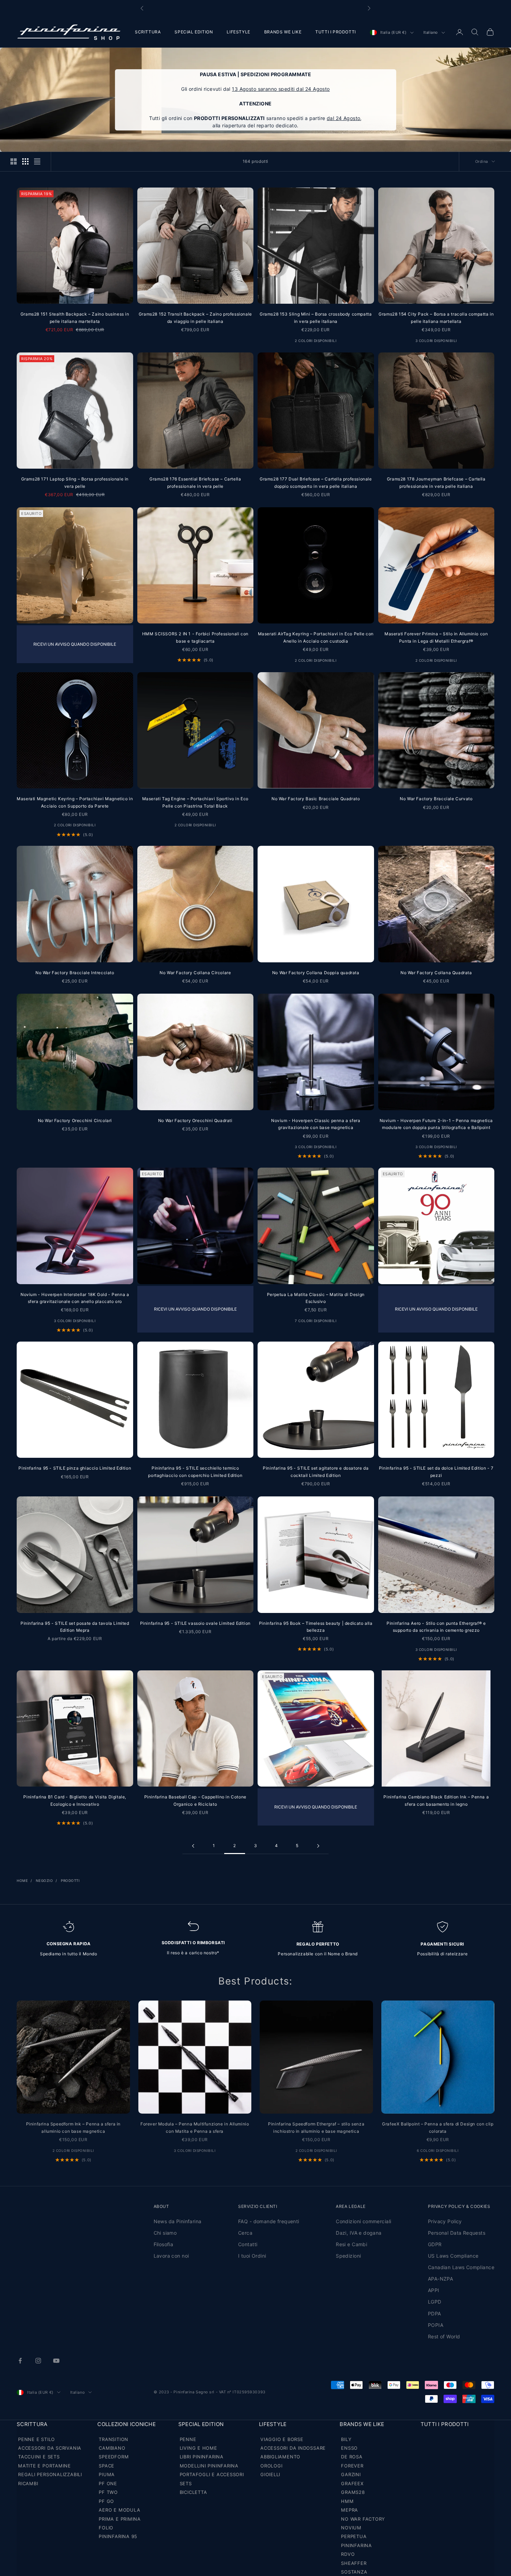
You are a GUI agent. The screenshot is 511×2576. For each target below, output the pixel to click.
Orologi (271, 2466)
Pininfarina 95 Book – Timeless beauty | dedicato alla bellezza (316, 1627)
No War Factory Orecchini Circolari (75, 1120)
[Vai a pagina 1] (193, 1846)
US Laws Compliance (453, 2256)
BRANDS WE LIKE (283, 32)
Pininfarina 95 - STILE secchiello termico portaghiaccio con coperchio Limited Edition (195, 1472)
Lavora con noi (171, 2256)
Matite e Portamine (44, 2466)
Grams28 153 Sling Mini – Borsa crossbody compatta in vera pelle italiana (316, 317)
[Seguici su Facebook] (20, 2361)
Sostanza (354, 2572)
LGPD (435, 2302)
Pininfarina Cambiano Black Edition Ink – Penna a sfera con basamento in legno (436, 1800)
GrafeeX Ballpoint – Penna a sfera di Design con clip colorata (438, 2127)
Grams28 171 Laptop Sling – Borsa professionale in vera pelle (75, 482)
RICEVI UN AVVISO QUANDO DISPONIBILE (75, 644)
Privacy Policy (445, 2221)
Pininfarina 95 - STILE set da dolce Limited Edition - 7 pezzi (436, 1472)
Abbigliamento (280, 2457)
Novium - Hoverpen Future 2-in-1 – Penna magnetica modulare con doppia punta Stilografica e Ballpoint (436, 1124)
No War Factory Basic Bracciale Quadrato (316, 799)
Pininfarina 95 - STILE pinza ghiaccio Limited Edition (75, 1468)
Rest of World (444, 2336)
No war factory (363, 2519)
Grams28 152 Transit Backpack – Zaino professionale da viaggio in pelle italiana (195, 317)
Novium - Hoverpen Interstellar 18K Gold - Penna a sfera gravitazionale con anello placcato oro (75, 1298)
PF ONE (108, 2483)
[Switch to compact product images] (37, 161)
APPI (434, 2290)
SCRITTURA (148, 32)
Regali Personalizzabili (50, 2474)
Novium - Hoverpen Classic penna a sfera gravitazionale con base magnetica (316, 1124)
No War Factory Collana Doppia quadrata (316, 973)
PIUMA (107, 2474)
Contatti (248, 2244)
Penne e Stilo (36, 2439)
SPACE (107, 2466)
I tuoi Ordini (252, 2256)
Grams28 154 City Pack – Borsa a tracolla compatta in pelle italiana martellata (436, 317)
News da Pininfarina (178, 2221)
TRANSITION (113, 2439)
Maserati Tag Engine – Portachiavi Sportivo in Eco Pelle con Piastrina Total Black (195, 802)
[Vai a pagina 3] (318, 1846)
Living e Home (198, 2448)
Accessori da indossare (293, 2448)
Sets (186, 2483)
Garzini (351, 2474)
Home (22, 1881)
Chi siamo (165, 2233)
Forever (352, 2466)
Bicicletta (193, 2492)
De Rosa (352, 2457)
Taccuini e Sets (39, 2457)
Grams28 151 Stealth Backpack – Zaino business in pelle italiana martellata (75, 317)
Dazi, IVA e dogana (359, 2233)
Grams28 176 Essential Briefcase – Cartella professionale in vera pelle (195, 482)
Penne (188, 2439)
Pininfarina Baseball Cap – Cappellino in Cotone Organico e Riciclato (195, 1800)
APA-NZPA (440, 2279)
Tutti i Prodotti (445, 2424)
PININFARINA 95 (118, 2536)
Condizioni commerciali (363, 2221)
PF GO (106, 2501)
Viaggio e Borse (282, 2439)
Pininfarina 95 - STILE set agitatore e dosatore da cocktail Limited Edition (316, 1472)
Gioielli (270, 2474)
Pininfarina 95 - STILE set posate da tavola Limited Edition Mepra (75, 1627)
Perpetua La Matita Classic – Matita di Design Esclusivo (316, 1298)
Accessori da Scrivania (50, 2448)
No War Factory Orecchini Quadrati (195, 1120)
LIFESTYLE (238, 32)
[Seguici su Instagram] (38, 2361)
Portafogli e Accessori (212, 2474)
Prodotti (70, 1881)
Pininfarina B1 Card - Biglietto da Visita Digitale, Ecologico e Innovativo (75, 1800)
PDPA (435, 2313)
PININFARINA (356, 2545)
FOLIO (106, 2528)
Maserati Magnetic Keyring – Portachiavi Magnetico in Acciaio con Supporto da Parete (75, 802)
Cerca (245, 2233)
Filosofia (164, 2244)
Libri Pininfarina (202, 2457)
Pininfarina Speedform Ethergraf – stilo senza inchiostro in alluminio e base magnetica (316, 2127)
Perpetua (354, 2536)
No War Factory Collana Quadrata (436, 973)
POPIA (436, 2325)
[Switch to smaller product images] (25, 161)
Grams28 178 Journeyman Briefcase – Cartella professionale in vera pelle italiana (436, 482)
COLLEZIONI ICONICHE (127, 2424)
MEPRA (350, 2510)
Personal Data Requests (457, 2233)
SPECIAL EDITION (194, 32)
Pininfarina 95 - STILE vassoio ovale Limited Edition (195, 1623)
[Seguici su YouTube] (56, 2361)
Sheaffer (354, 2563)
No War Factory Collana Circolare (195, 973)
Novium (351, 2528)
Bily (346, 2439)
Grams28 (353, 2492)
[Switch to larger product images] (14, 161)
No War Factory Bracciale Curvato (436, 799)
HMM (347, 2501)
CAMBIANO (112, 2448)
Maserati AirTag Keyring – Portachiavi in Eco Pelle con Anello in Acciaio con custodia (316, 637)
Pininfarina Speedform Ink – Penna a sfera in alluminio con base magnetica (73, 2127)
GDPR (435, 2244)
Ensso (349, 2448)
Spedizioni (348, 2256)
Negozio (44, 1881)
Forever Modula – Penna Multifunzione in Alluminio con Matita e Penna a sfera (195, 2127)
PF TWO (108, 2492)
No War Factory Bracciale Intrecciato (75, 973)
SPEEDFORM (114, 2457)
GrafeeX (352, 2483)
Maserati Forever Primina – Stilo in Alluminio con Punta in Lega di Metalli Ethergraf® (436, 637)
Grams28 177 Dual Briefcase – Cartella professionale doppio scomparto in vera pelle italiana (316, 482)
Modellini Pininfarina (209, 2466)
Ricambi (28, 2483)
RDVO (348, 2554)
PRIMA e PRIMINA (120, 2519)
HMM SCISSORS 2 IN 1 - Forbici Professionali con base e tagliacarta (195, 637)
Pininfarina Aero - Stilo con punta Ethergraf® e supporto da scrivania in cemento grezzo (436, 1627)
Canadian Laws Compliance (461, 2267)
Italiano (431, 33)
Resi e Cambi (351, 2244)
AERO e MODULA (119, 2510)
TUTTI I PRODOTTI (336, 32)
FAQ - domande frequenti (269, 2221)
